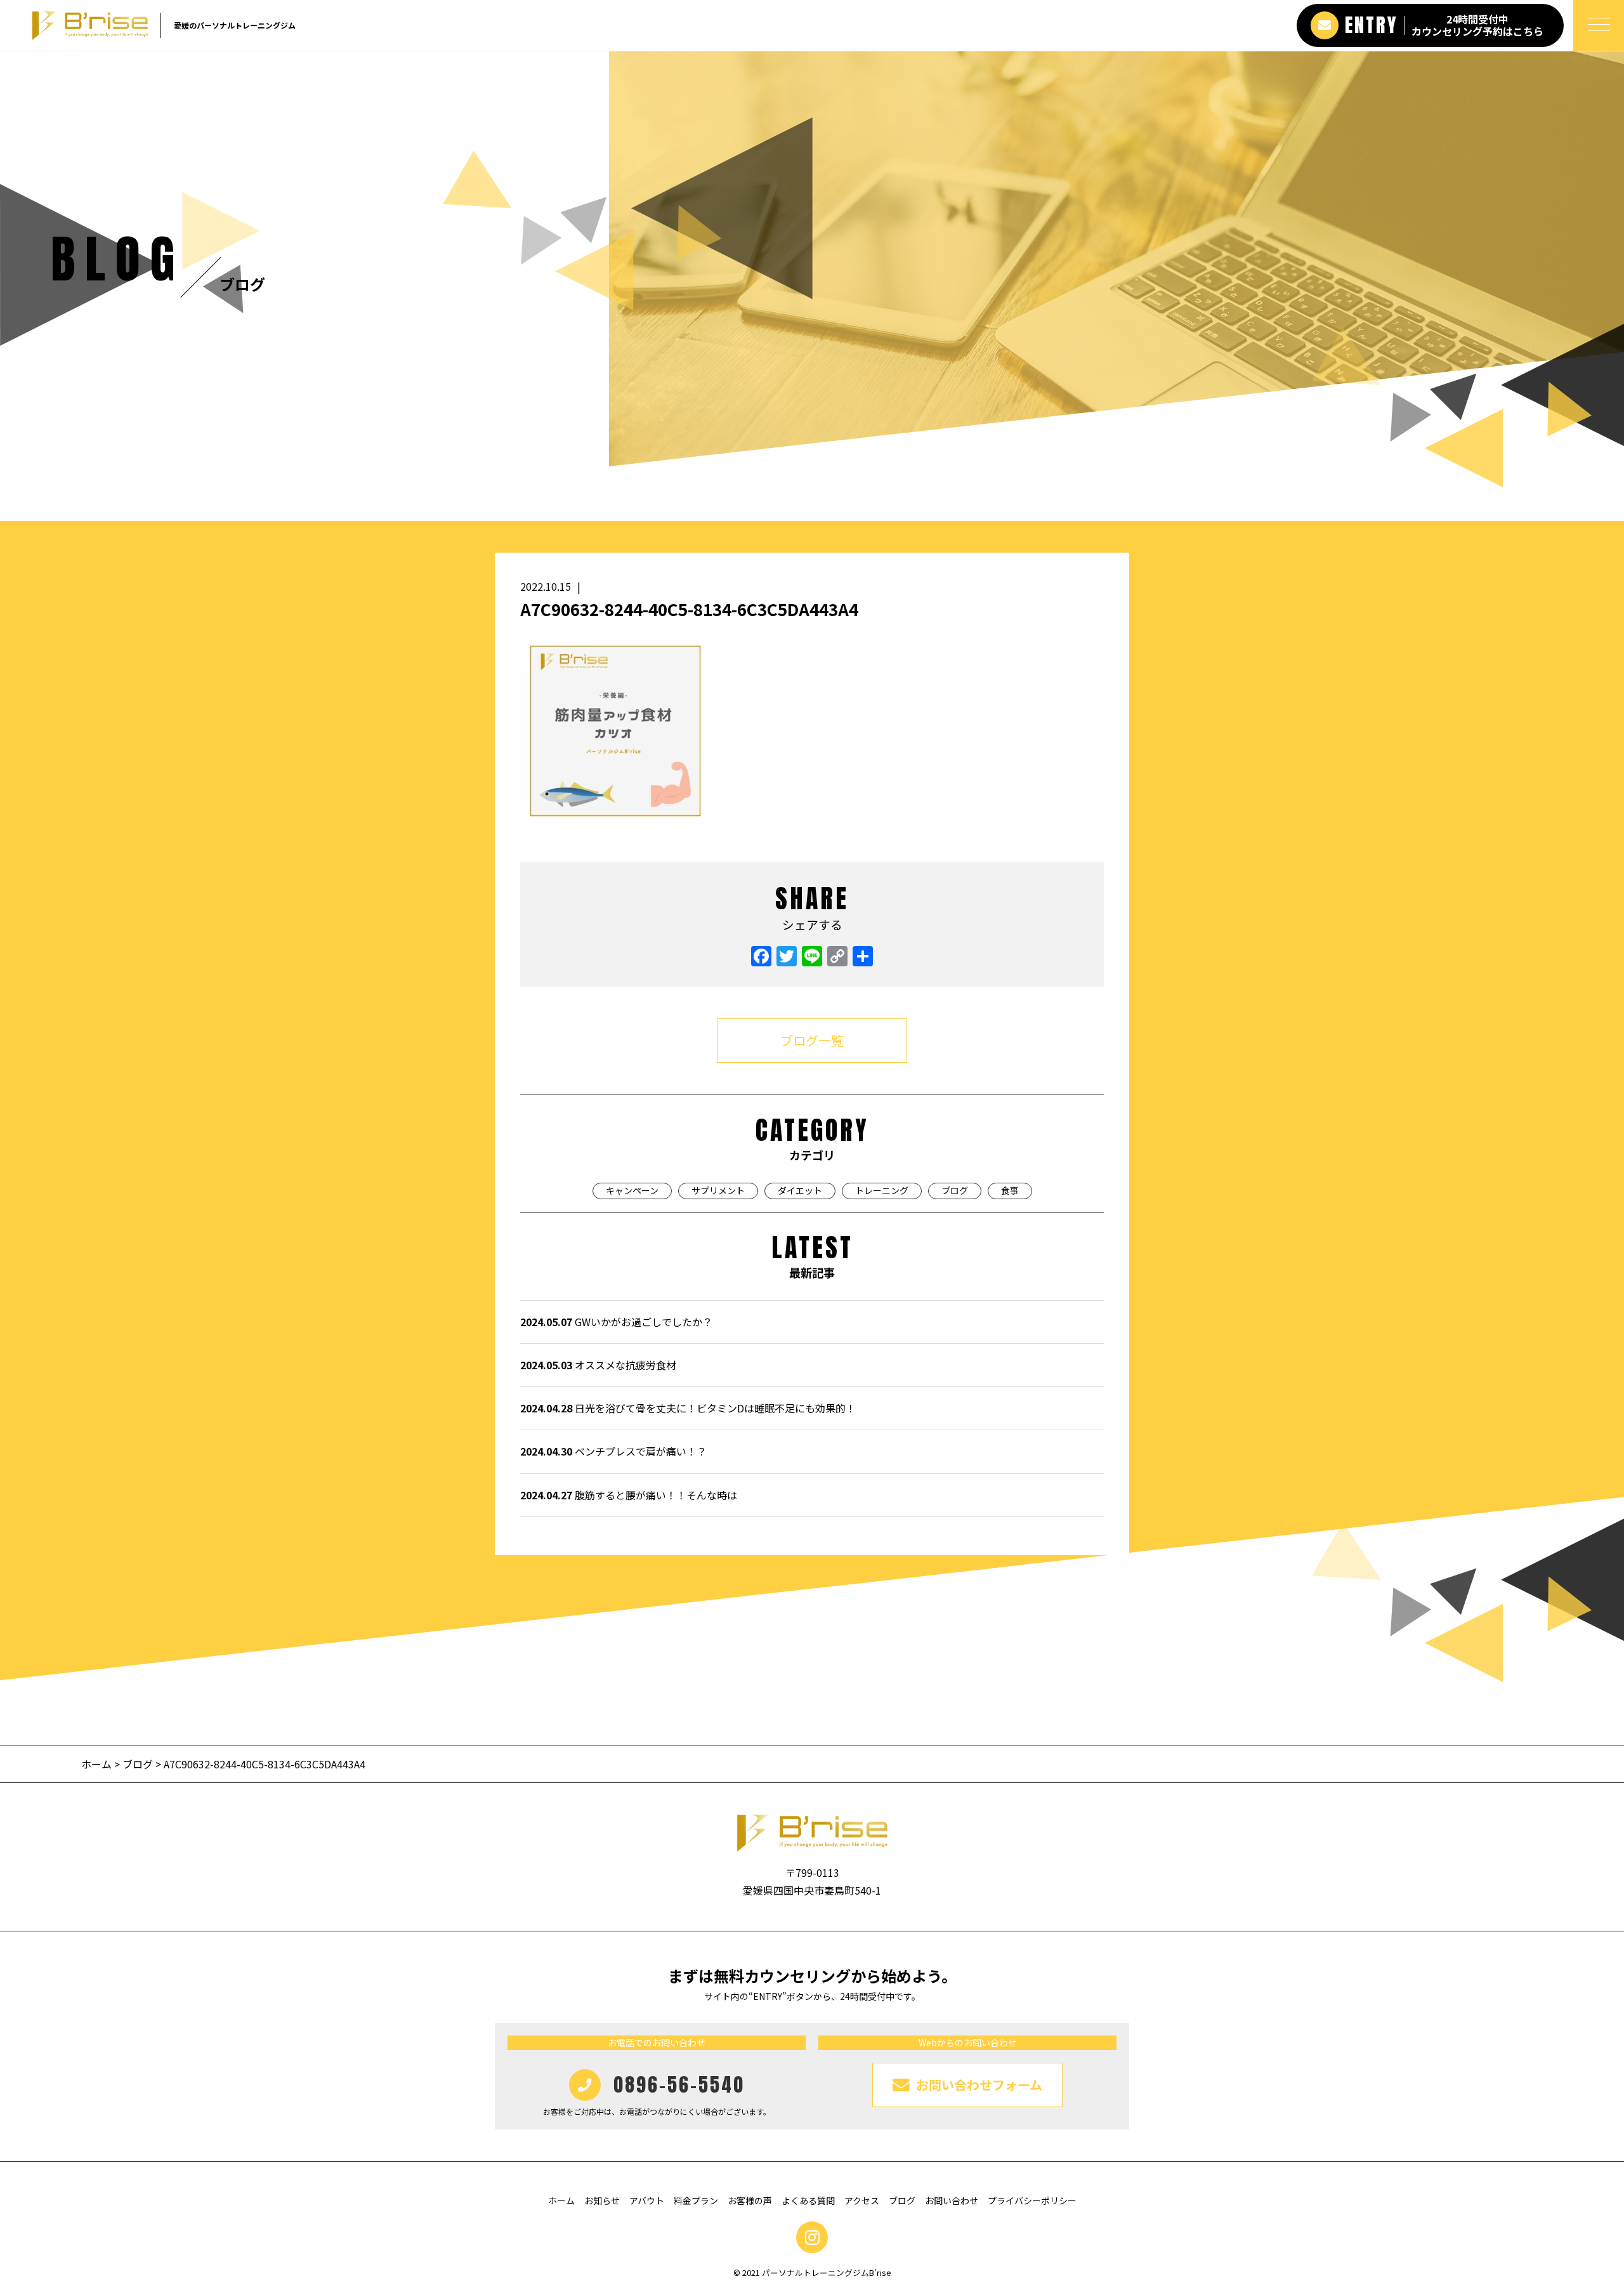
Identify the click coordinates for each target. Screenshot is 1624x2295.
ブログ (955, 1190)
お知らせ (602, 2200)
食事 (1010, 1190)
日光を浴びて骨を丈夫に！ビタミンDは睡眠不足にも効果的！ (688, 1408)
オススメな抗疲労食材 (598, 1365)
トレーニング (882, 1190)
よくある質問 (808, 2200)
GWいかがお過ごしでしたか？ (616, 1322)
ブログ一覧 (812, 1040)
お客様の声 (750, 2200)
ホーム (98, 1764)
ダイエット (800, 1190)
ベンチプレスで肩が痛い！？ (613, 1451)
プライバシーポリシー (1032, 2200)
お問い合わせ (952, 2200)
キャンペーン (632, 1190)
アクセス (862, 2200)
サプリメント (718, 1190)
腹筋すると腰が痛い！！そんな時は (629, 1495)
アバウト (647, 2200)
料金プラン (696, 2200)
